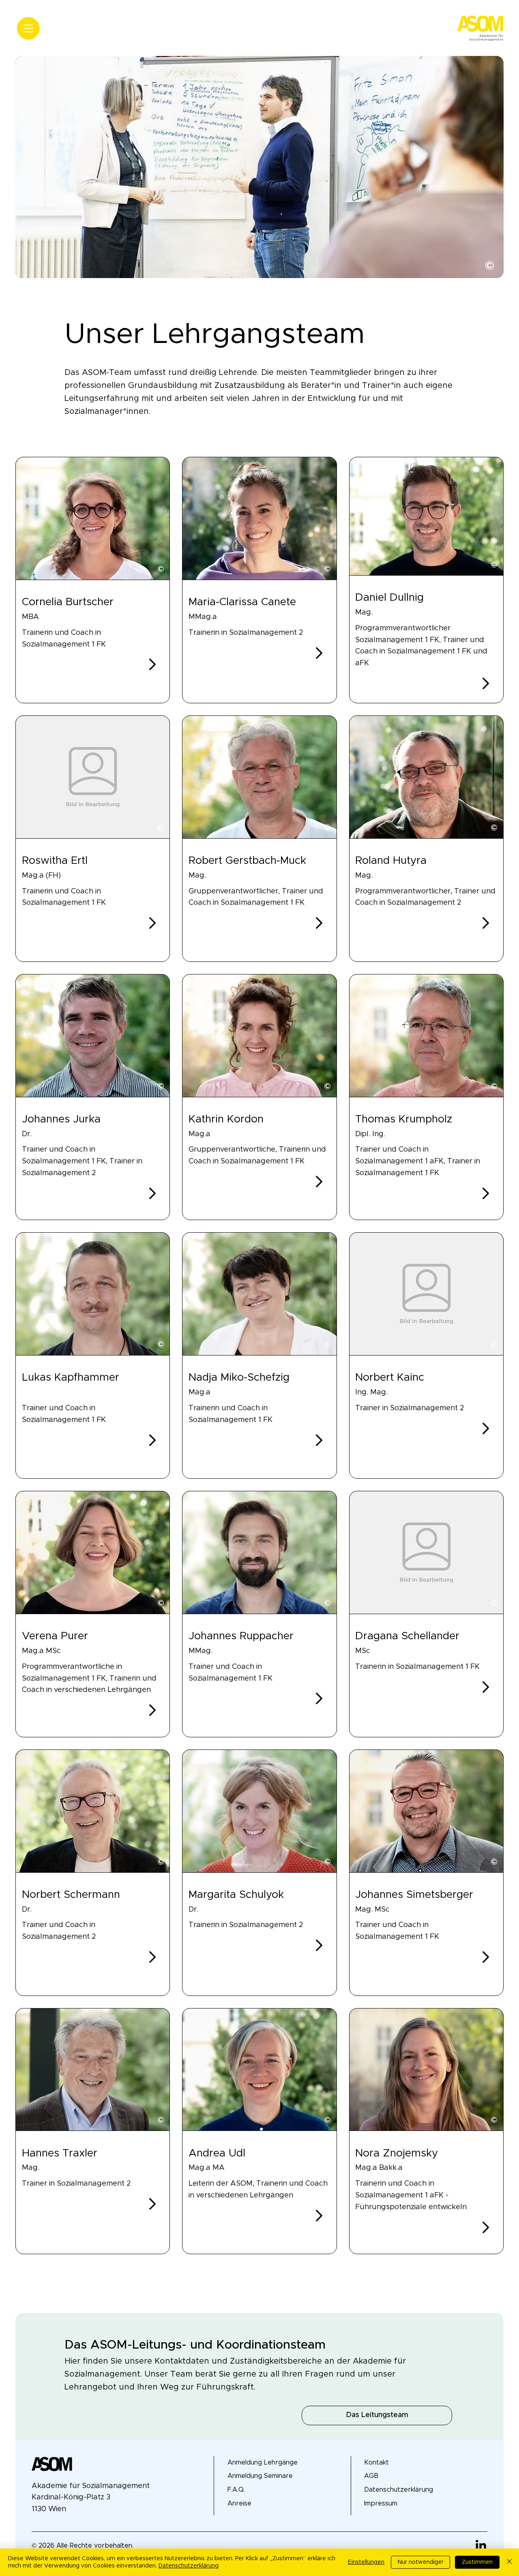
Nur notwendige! (420, 2562)
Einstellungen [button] (366, 2562)
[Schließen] (509, 2562)
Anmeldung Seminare (260, 2476)
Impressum (381, 2503)
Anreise (239, 2503)
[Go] (152, 664)
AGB (371, 2476)
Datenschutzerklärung (399, 2490)
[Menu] (28, 28)
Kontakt (376, 2463)
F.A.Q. (236, 2490)
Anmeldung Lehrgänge (263, 2463)
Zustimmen (477, 2562)
